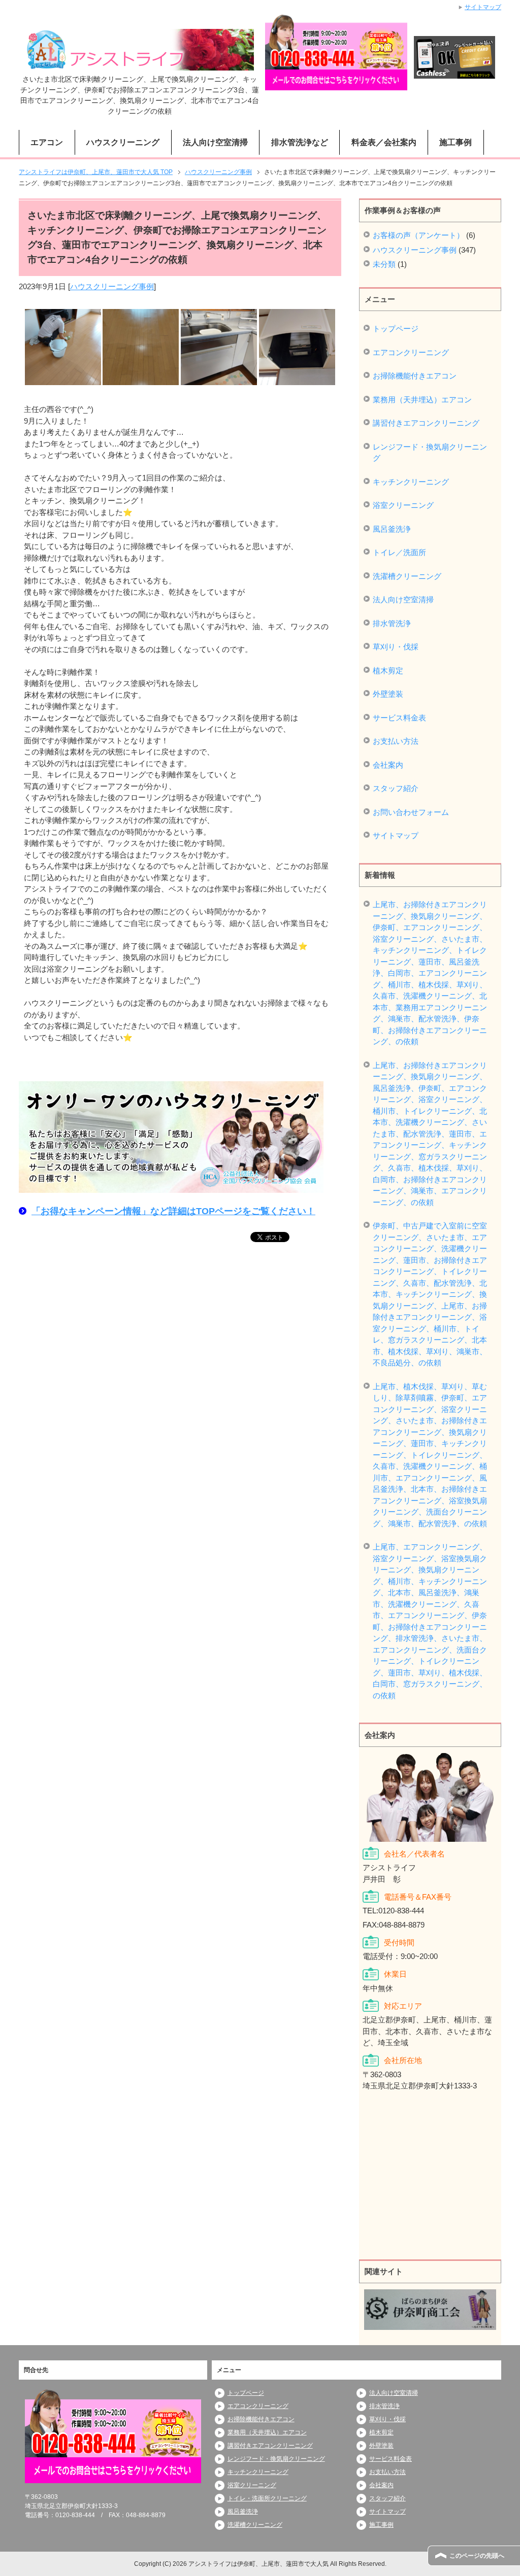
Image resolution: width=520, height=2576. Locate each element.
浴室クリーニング (403, 505)
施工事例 (456, 142)
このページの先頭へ (477, 2556)
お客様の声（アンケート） (418, 235)
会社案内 (388, 765)
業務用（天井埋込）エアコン (422, 400)
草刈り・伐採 (396, 647)
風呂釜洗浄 (392, 529)
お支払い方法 (396, 741)
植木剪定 (388, 671)
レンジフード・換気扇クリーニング (430, 453)
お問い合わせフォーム (411, 812)
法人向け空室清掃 (403, 599)
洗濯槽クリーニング (407, 576)
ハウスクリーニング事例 (112, 286)
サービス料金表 (399, 718)
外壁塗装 (388, 694)
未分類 (384, 264)
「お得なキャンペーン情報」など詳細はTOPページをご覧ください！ (173, 1211)
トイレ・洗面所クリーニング (267, 2498)
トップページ (396, 329)
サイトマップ (396, 835)
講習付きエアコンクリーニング (426, 423)
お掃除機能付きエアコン (415, 376)
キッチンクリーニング (411, 482)
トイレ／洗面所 (399, 552)
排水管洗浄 (392, 623)
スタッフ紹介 (396, 788)
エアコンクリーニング (411, 352)
